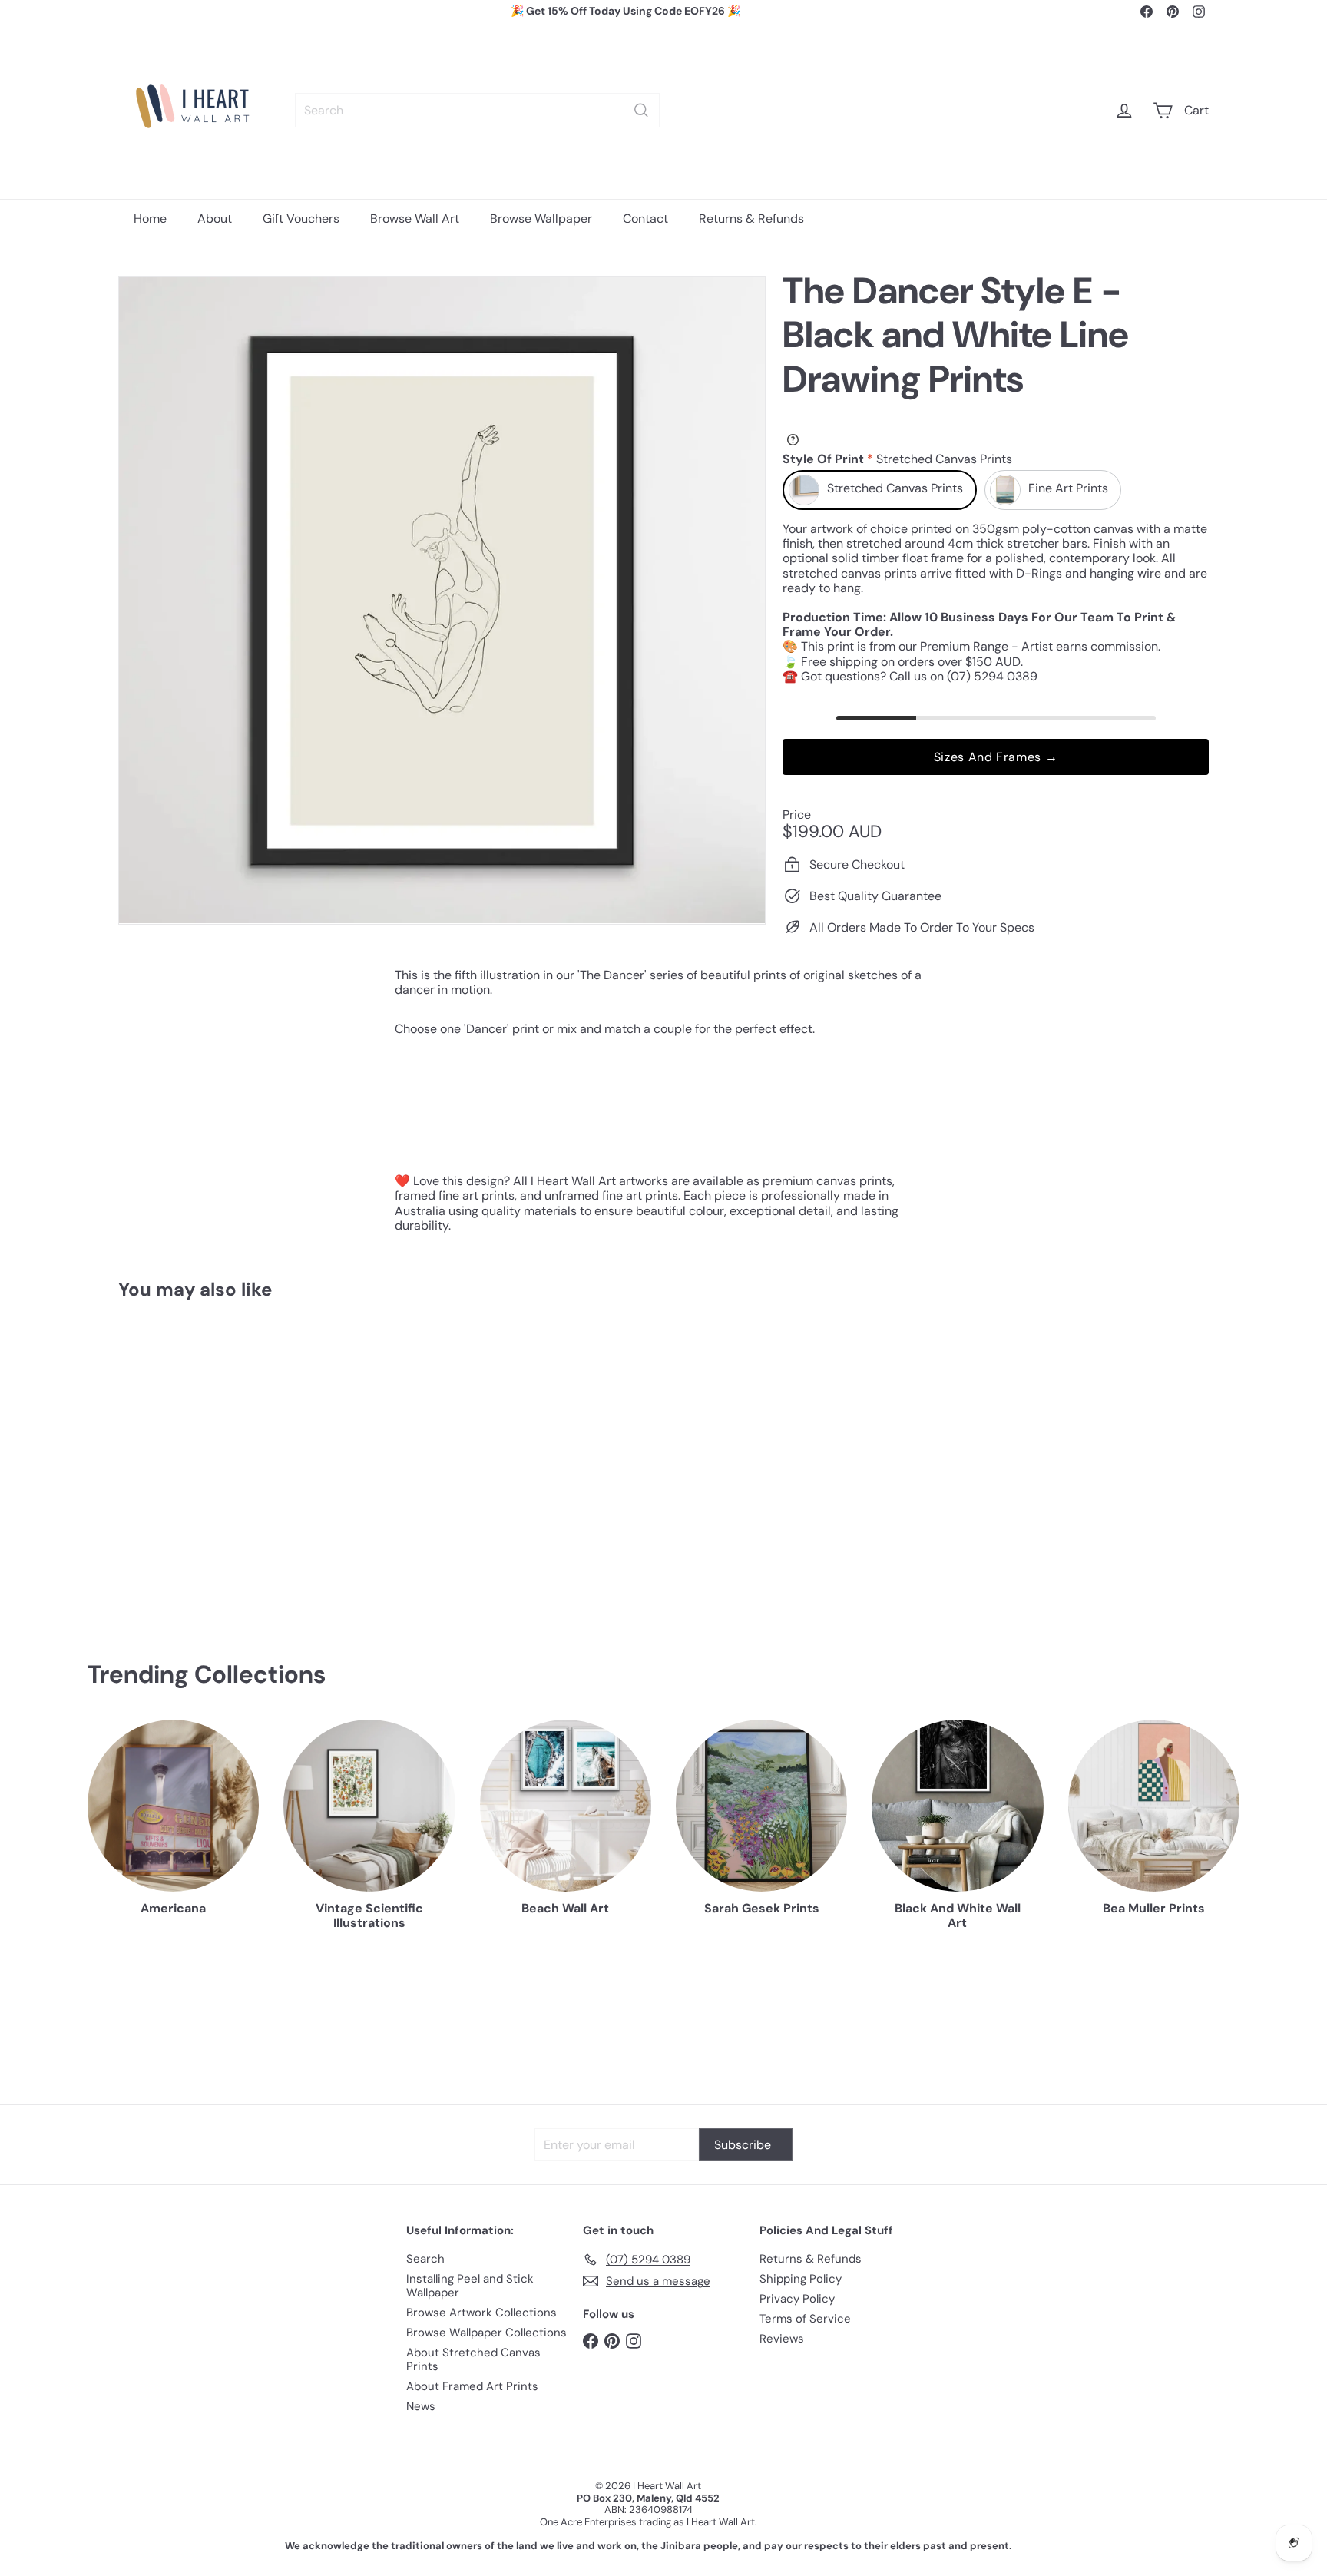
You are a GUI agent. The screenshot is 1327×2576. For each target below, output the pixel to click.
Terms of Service (805, 2319)
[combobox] (477, 110)
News (421, 2406)
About (215, 219)
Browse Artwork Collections (481, 2313)
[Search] (641, 110)
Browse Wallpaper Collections (486, 2333)
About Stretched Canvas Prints (473, 2359)
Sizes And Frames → (996, 757)
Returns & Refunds (751, 219)
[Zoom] (442, 600)
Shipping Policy (801, 2279)
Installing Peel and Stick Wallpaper (470, 2286)
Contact (645, 219)
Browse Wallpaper (541, 219)
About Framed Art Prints (472, 2386)
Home (150, 219)
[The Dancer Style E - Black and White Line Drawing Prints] (203, 1457)
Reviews (782, 2339)
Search (425, 2259)
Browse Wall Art (415, 219)
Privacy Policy (797, 2299)
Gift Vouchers (301, 219)
